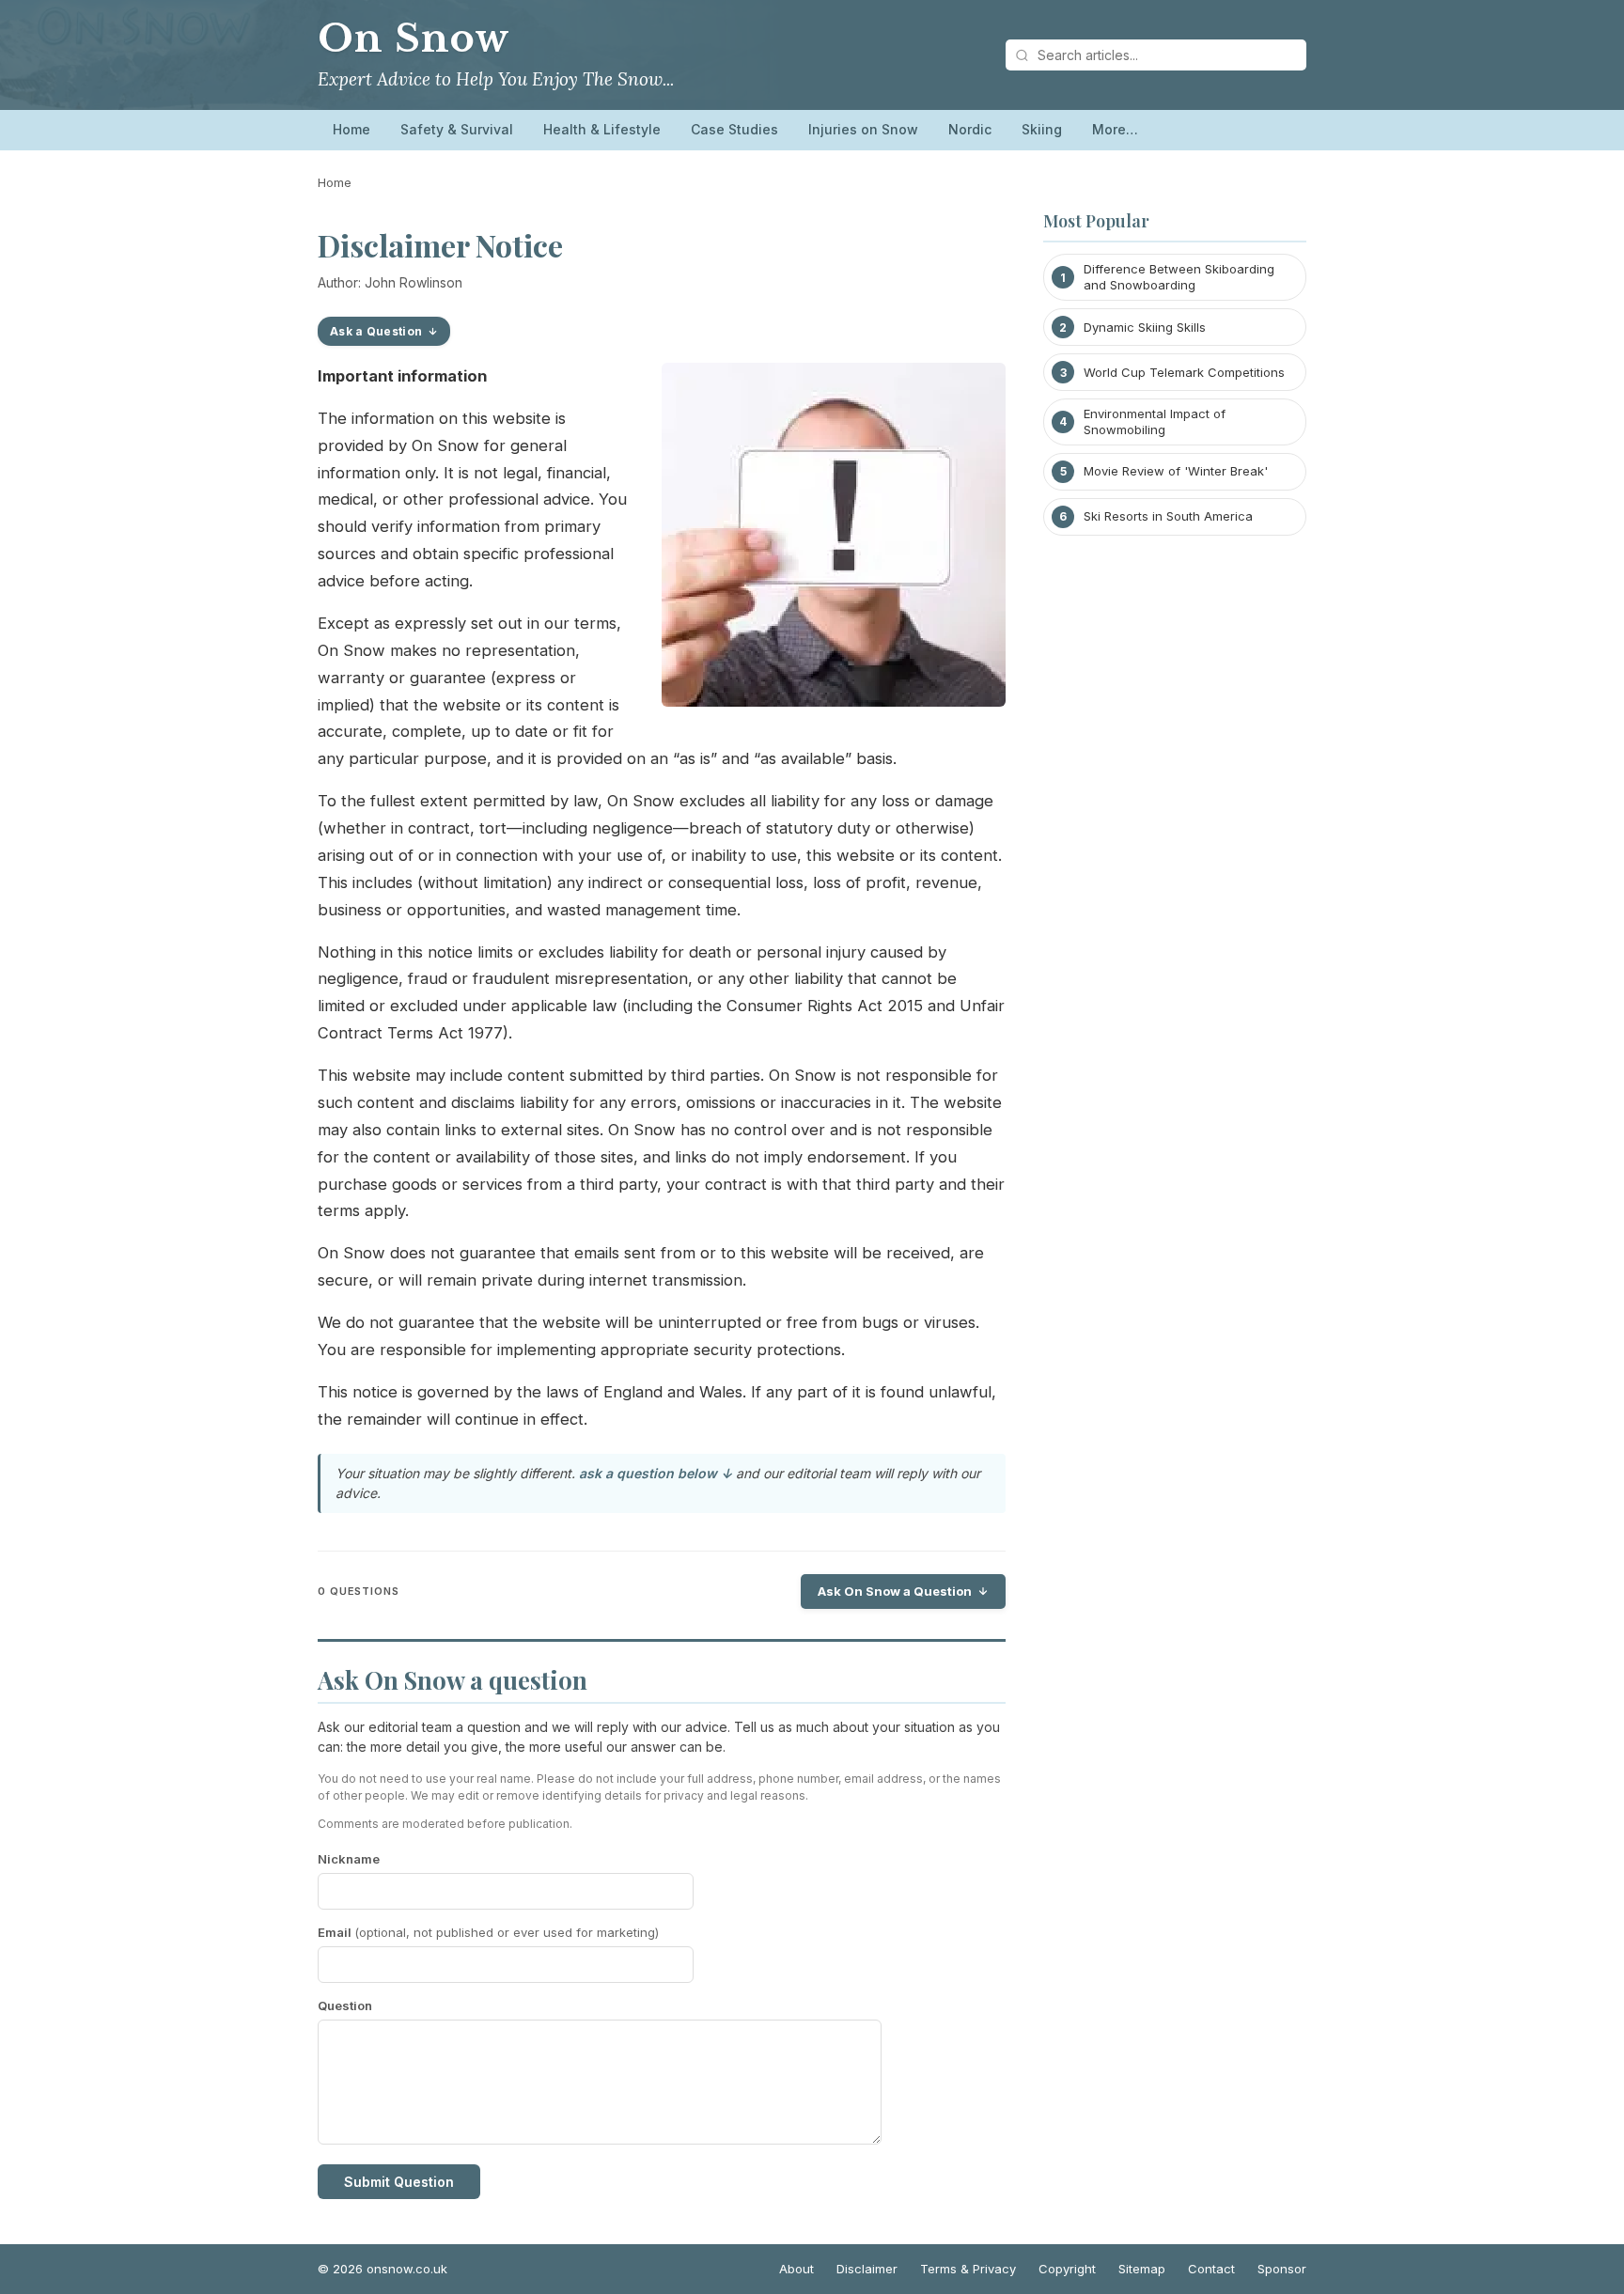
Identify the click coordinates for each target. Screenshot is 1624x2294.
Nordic (970, 129)
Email (488, 1932)
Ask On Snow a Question (895, 1591)
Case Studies (734, 129)
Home (351, 129)
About (796, 2269)
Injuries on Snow (863, 129)
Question (345, 2005)
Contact (1211, 2269)
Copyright (1067, 2269)
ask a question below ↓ (656, 1473)
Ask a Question (376, 331)
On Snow (414, 39)
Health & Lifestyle (602, 129)
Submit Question (399, 2182)
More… (1115, 129)
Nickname (349, 1859)
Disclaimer (867, 2269)
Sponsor (1282, 2269)
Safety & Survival (457, 129)
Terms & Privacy (968, 2269)
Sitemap (1142, 2269)
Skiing (1042, 129)
